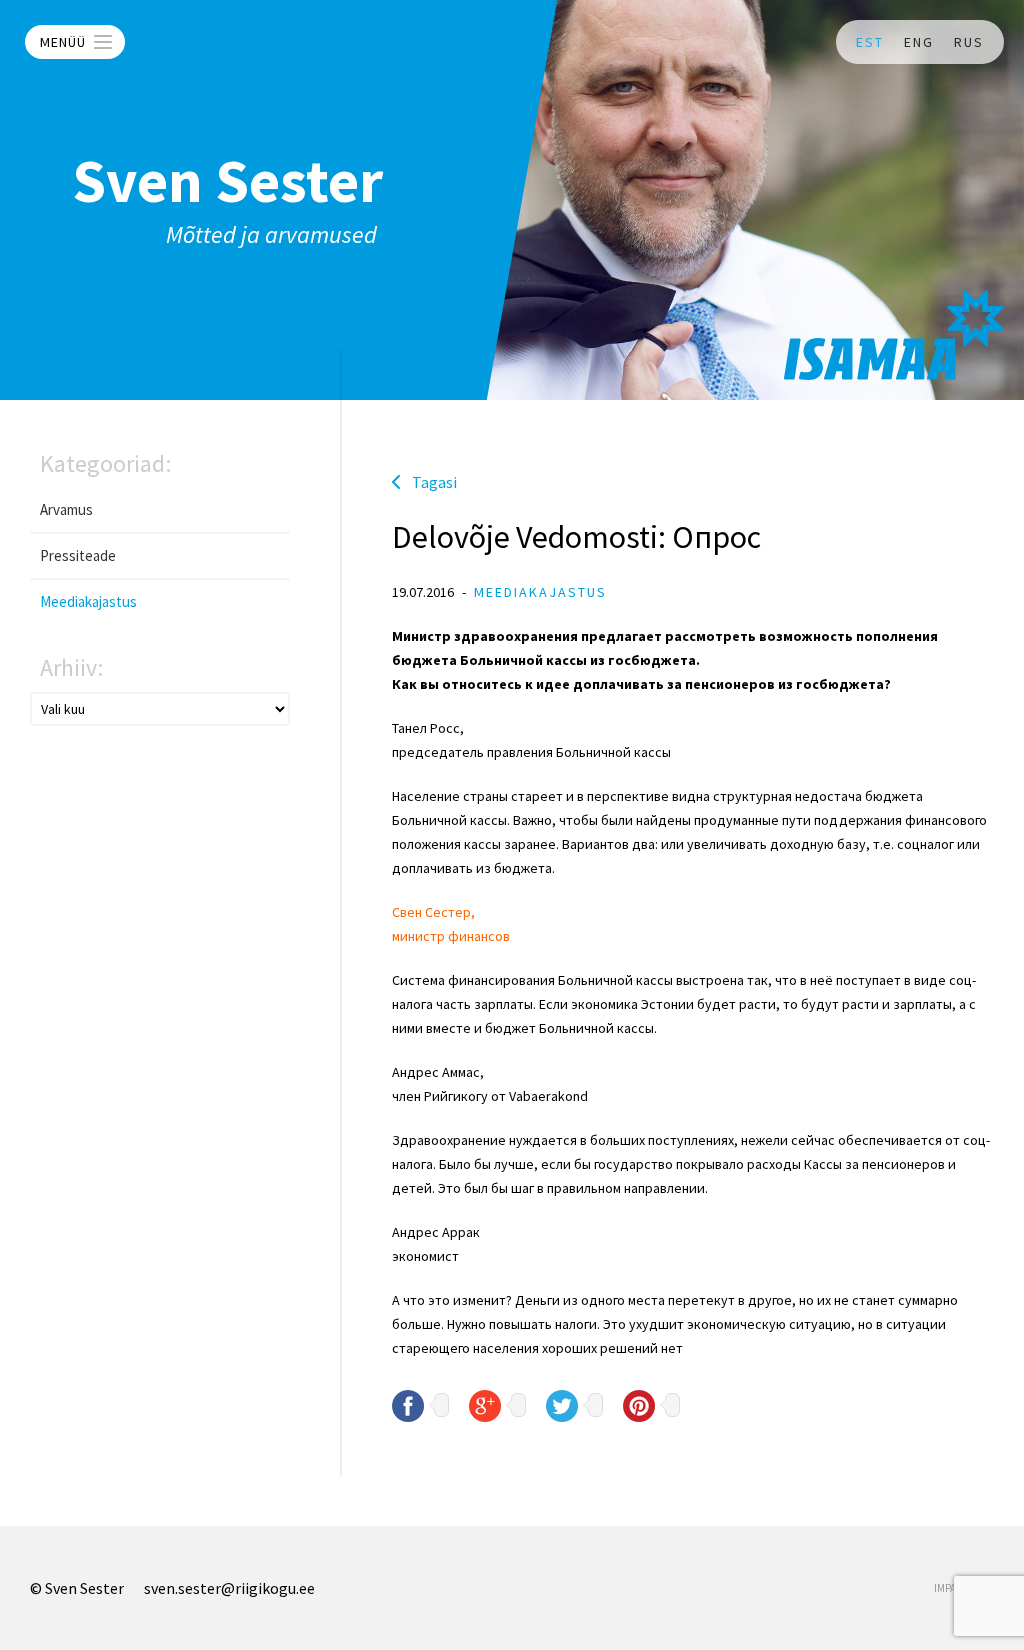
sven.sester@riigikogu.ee (229, 1588)
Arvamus (66, 509)
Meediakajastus (88, 601)
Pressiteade (78, 555)
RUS (969, 42)
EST (870, 42)
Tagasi (434, 482)
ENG (919, 42)
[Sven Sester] (894, 335)
